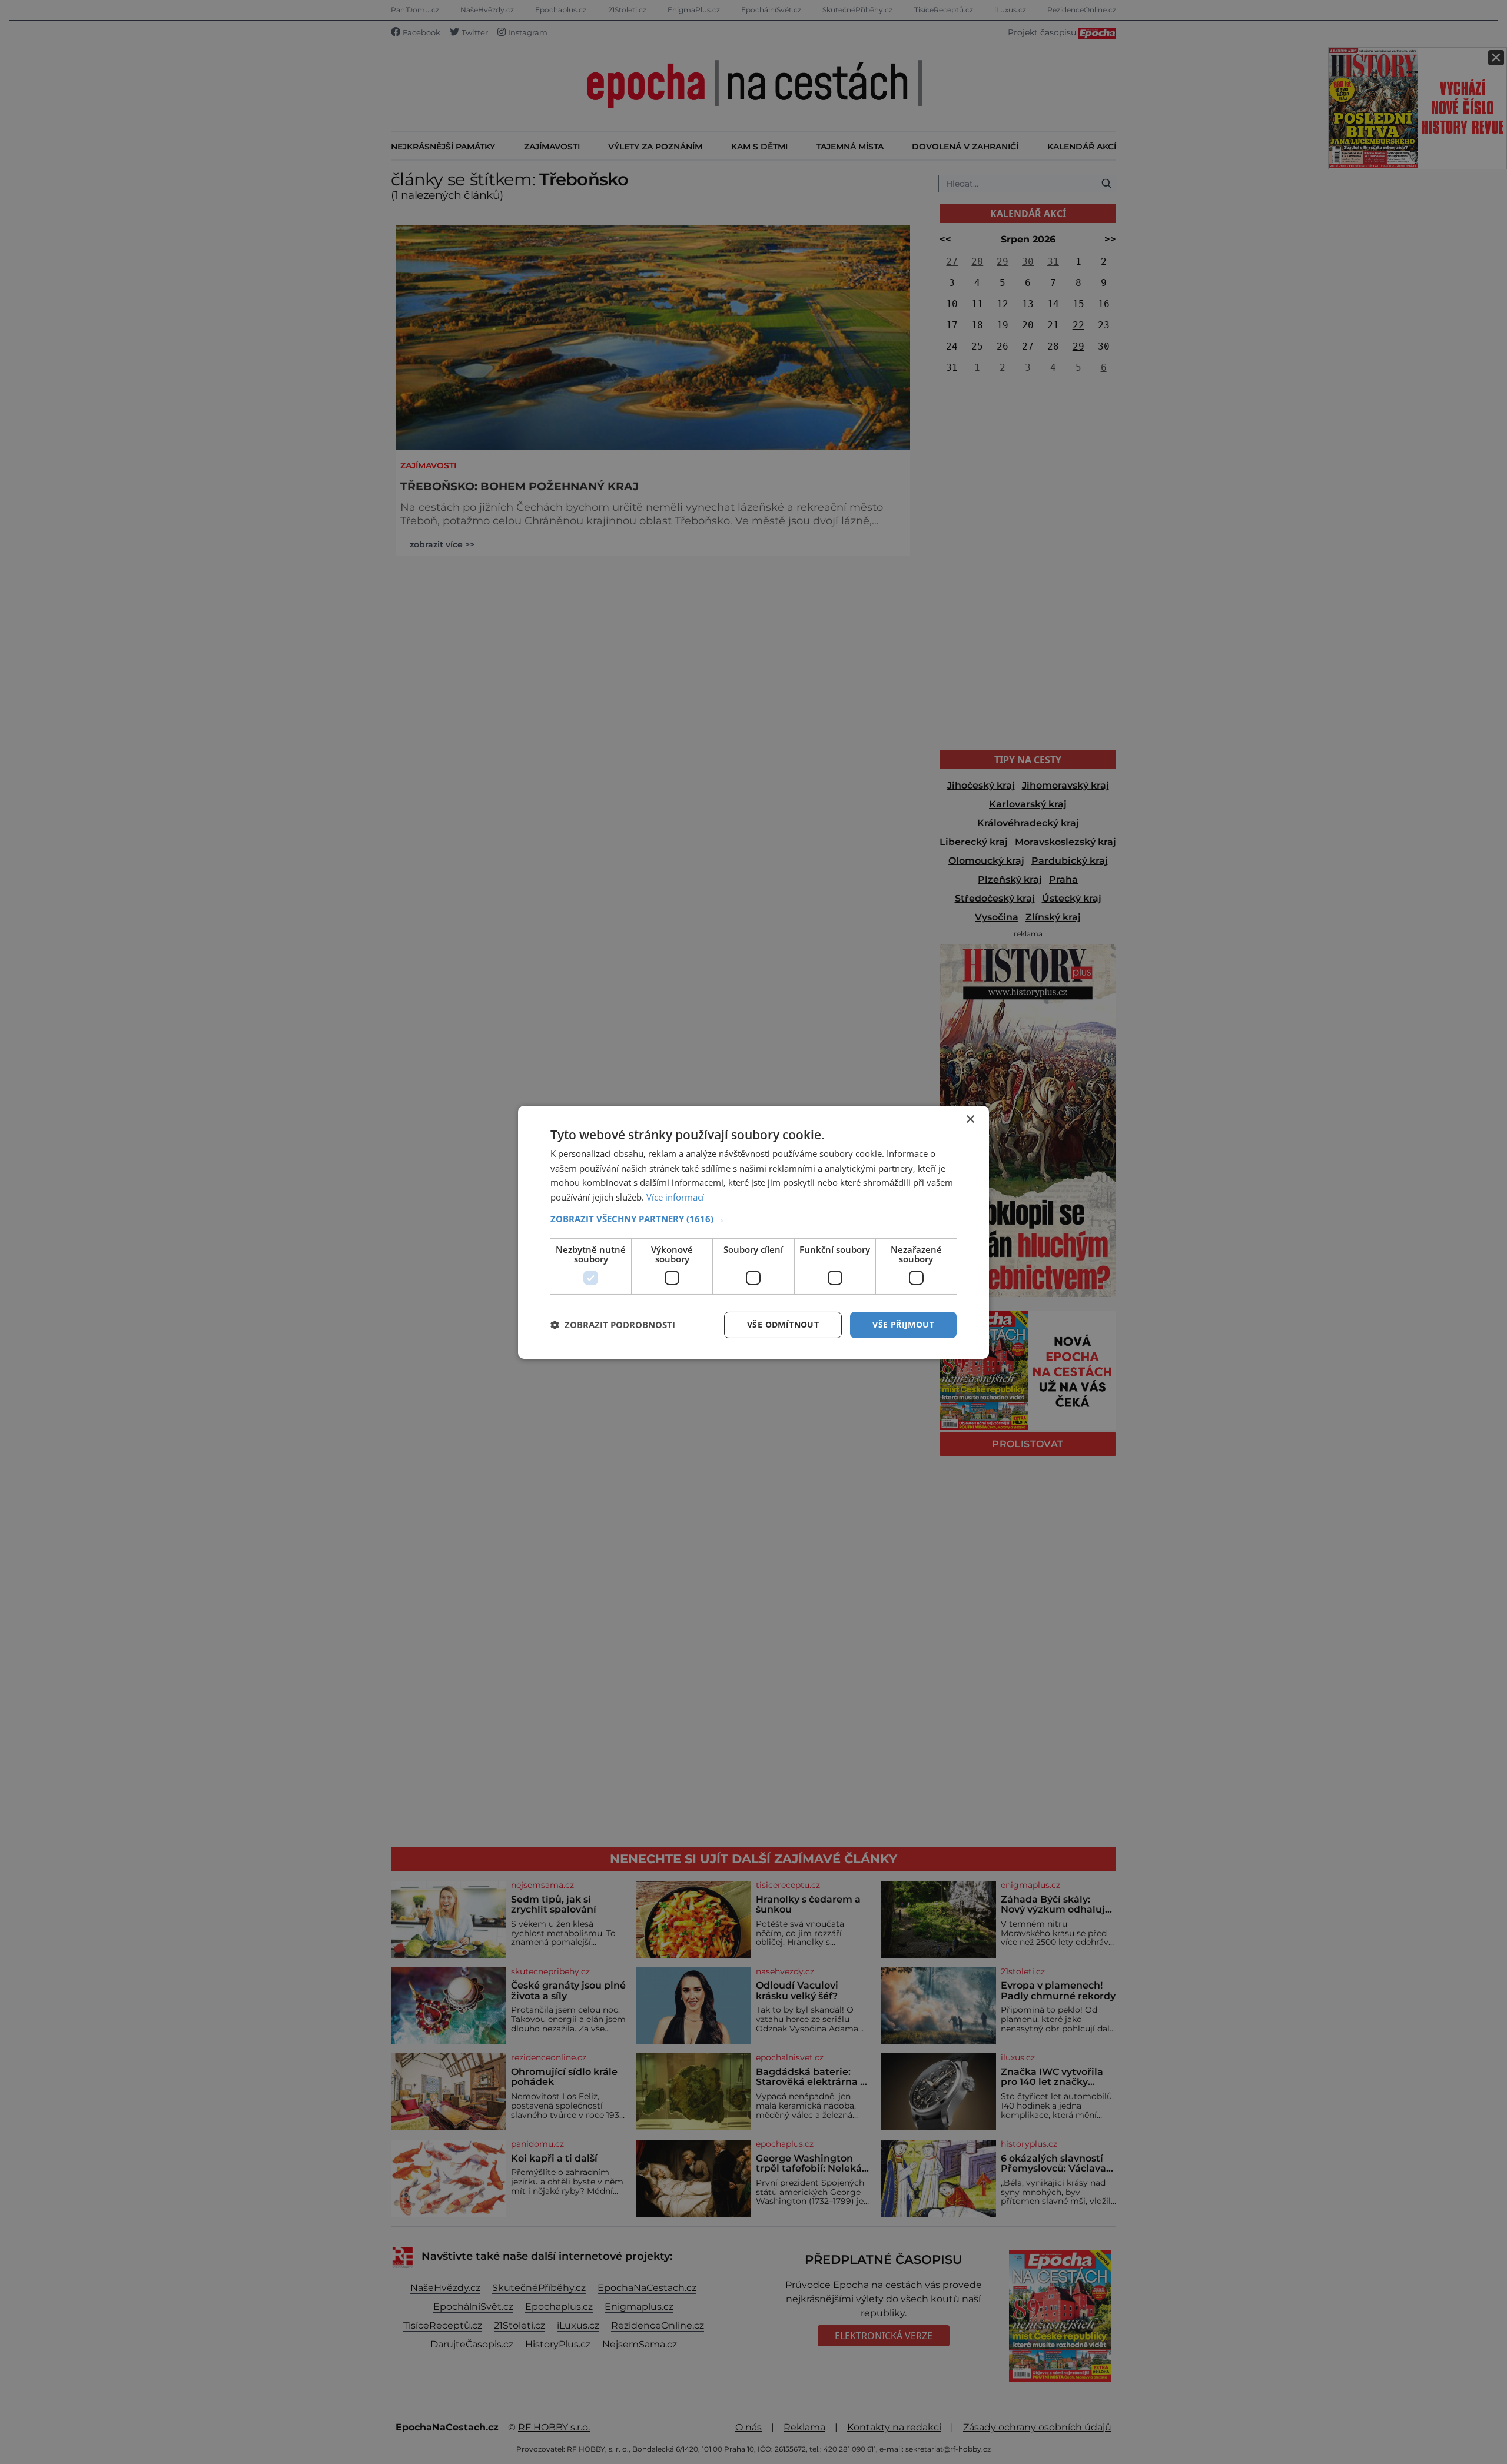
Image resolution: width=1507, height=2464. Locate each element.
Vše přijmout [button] (903, 1324)
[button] (753, 1219)
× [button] (970, 1119)
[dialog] (753, 1232)
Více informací (675, 1197)
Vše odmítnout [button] (783, 1324)
